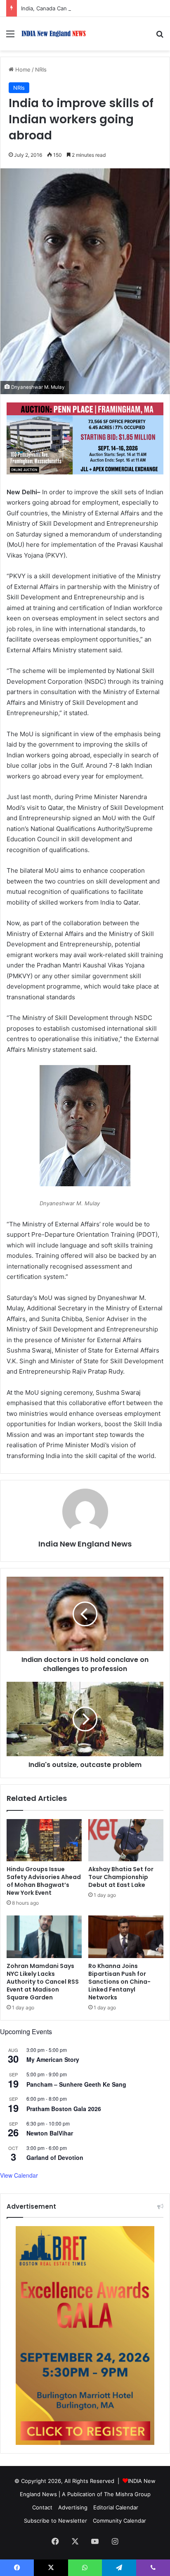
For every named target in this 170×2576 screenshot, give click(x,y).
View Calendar (19, 2175)
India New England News (85, 1544)
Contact (42, 2507)
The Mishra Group (127, 2494)
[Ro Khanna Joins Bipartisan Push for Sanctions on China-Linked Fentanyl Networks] (126, 1937)
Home (22, 69)
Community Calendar (119, 2521)
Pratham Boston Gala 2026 (64, 2109)
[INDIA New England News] (54, 34)
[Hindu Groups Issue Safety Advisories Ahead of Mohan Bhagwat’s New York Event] (44, 1840)
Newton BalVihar (50, 2133)
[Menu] (10, 37)
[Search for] (160, 37)
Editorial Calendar (116, 2507)
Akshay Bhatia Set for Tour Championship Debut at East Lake (121, 1877)
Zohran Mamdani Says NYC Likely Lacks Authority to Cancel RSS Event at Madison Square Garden (43, 1982)
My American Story (53, 2059)
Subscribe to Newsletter (55, 2521)
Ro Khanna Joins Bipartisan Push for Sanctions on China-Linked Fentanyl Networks (119, 1982)
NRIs (41, 69)
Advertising (73, 2507)
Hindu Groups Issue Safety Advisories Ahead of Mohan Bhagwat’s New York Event (44, 1881)
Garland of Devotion (55, 2157)
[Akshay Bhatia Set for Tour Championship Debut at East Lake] (126, 1840)
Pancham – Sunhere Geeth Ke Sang (76, 2084)
